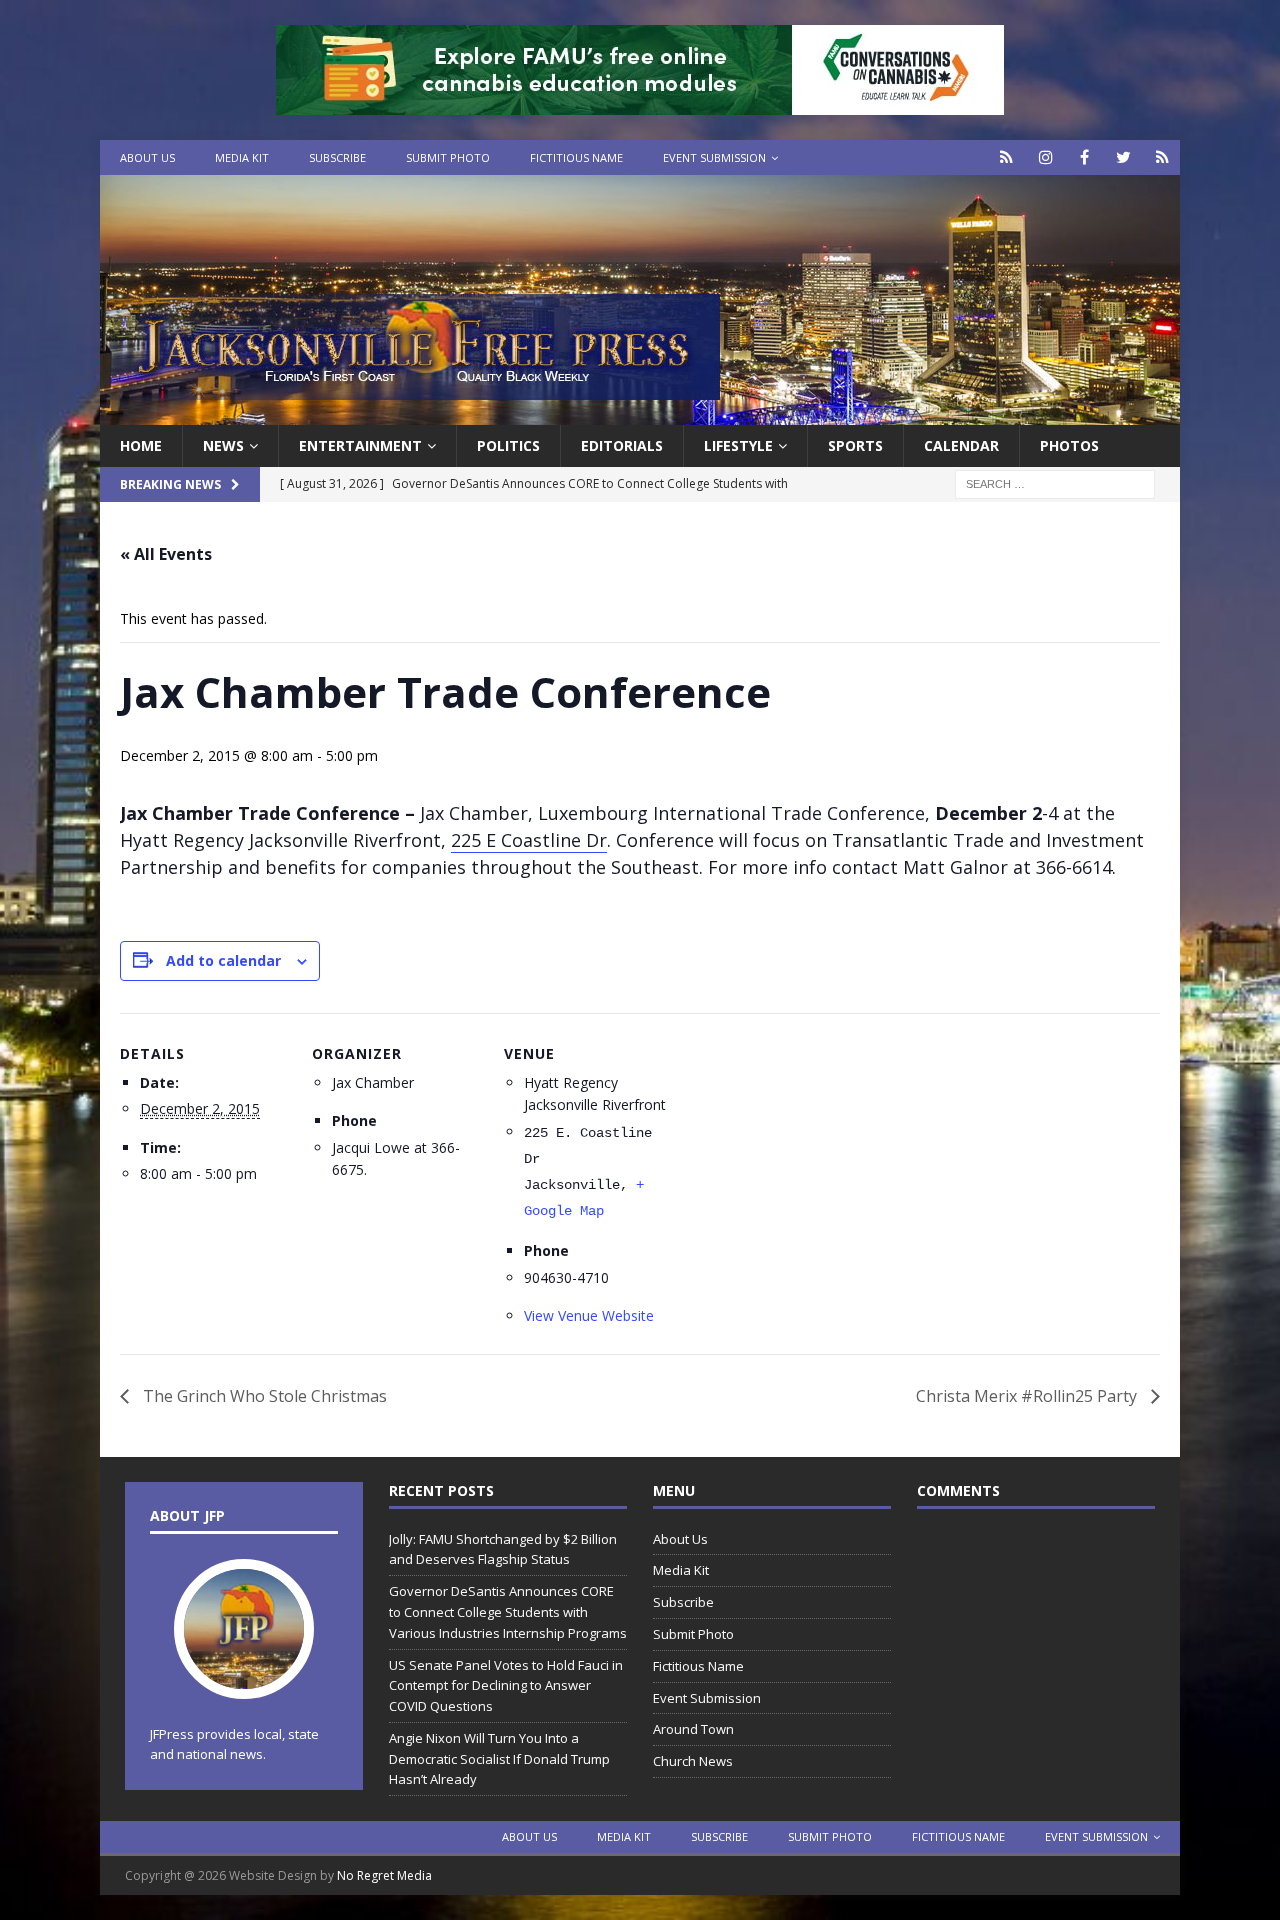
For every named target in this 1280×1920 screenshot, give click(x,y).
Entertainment (360, 445)
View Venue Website (589, 1315)
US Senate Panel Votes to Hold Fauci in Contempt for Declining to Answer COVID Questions (506, 1686)
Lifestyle (738, 445)
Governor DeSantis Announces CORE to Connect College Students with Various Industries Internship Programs (508, 1612)
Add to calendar (223, 960)
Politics (508, 445)
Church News (693, 1761)
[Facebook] (1084, 157)
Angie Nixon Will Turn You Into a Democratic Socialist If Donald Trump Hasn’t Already (499, 1759)
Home (141, 445)
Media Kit (242, 157)
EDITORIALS (622, 445)
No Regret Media (384, 1875)
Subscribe (337, 157)
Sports (855, 445)
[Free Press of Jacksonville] (640, 413)
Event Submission (714, 157)
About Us (147, 157)
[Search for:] (1055, 483)
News (223, 445)
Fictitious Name (576, 157)
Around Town (693, 1729)
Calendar (961, 445)
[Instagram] (1045, 157)
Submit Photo (448, 157)
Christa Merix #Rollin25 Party (1028, 1396)
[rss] (1162, 157)
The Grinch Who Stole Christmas (263, 1396)
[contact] (1006, 157)
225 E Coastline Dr (529, 840)
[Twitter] (1123, 157)
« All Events (166, 554)
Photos (1069, 445)
